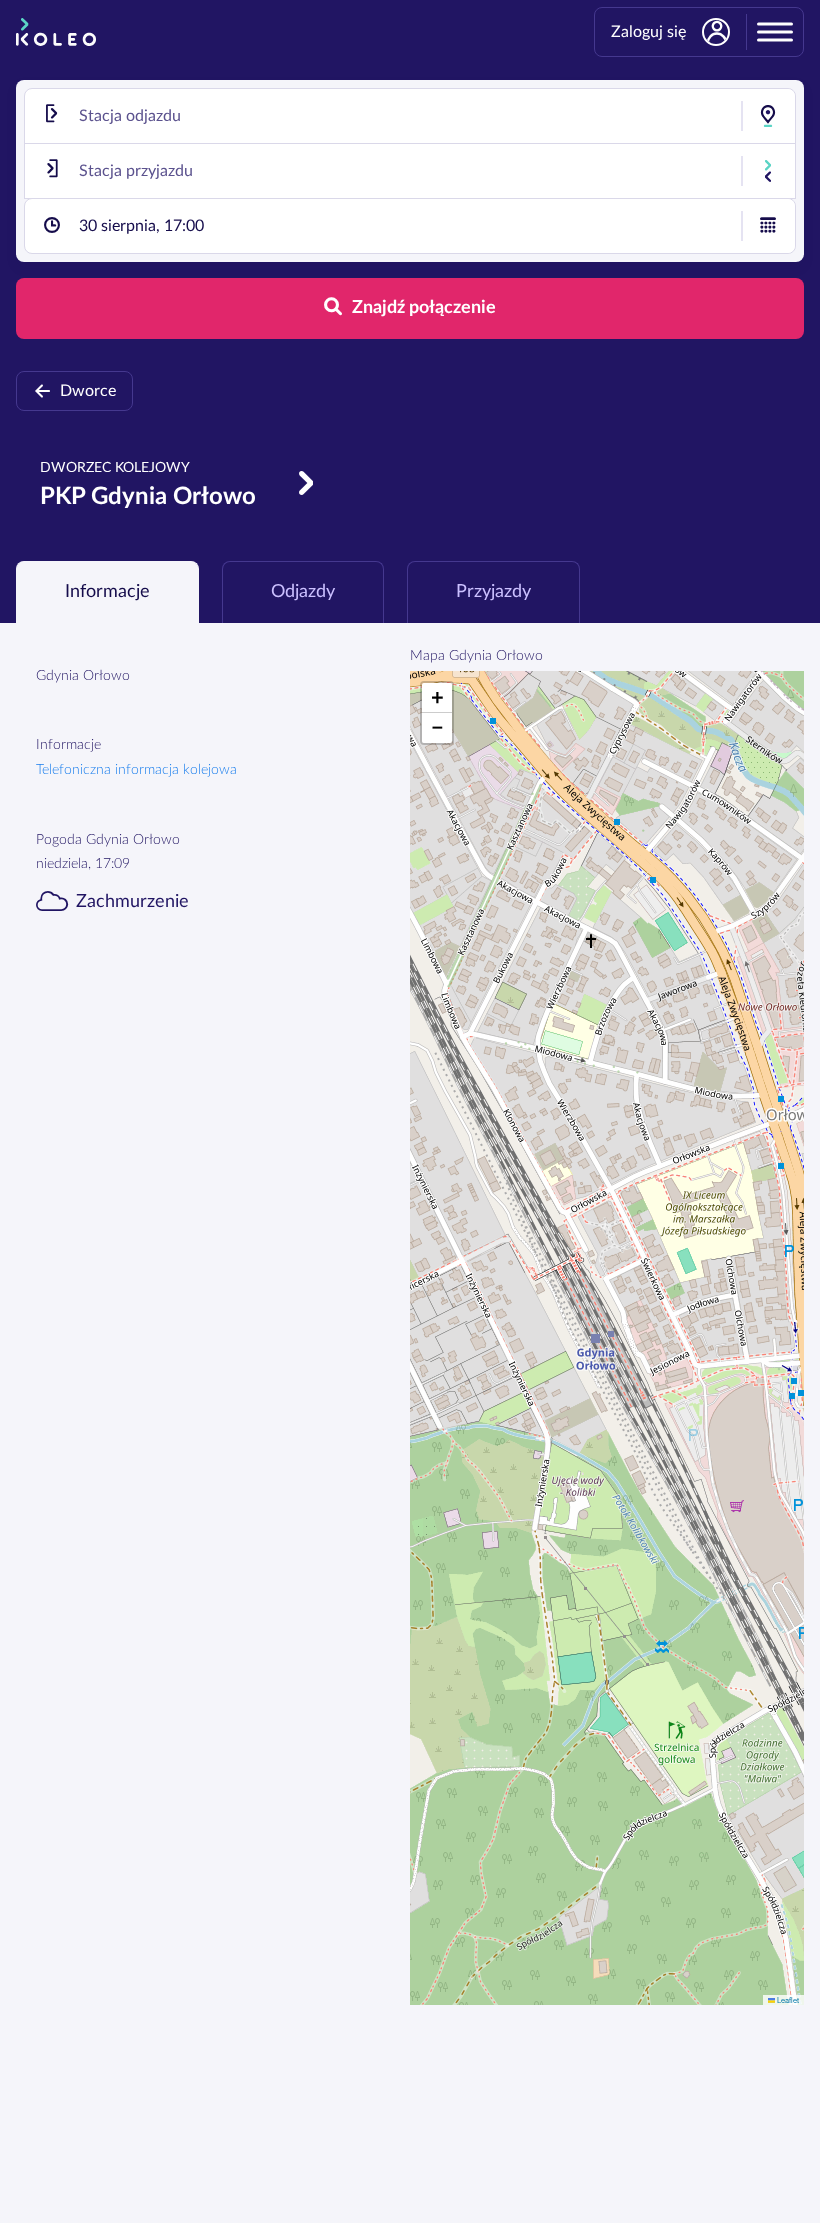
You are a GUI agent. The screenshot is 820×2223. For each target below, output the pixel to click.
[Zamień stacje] (768, 171)
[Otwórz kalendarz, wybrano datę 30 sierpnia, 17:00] (768, 226)
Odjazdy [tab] (303, 592)
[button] (437, 698)
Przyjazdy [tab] (493, 592)
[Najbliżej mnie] (768, 116)
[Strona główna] (56, 32)
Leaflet (787, 1999)
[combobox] (410, 116)
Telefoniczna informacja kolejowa (136, 770)
